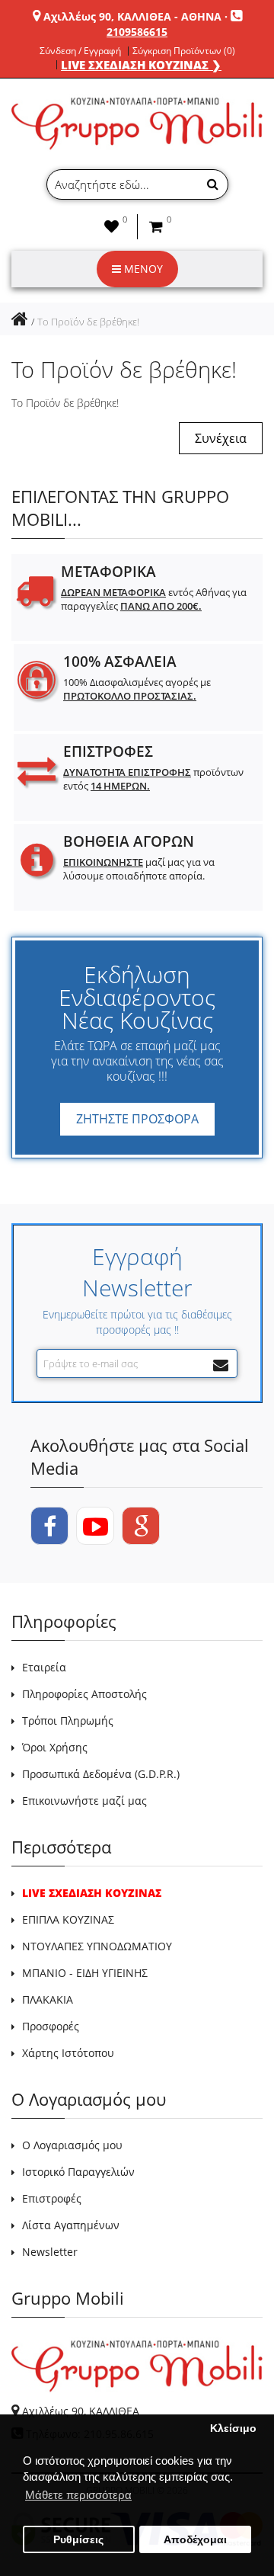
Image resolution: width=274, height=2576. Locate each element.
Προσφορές (51, 2026)
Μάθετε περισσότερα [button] (78, 2495)
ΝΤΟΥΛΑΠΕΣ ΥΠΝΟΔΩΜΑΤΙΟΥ (97, 1946)
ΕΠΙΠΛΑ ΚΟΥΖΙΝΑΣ (68, 1919)
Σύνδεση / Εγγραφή (80, 51)
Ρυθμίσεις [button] (78, 2540)
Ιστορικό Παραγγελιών (78, 2172)
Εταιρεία (44, 1667)
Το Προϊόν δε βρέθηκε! (88, 322)
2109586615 (137, 32)
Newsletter (50, 2252)
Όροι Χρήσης (55, 1747)
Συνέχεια (221, 438)
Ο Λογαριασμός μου (72, 2145)
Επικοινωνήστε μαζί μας (84, 1801)
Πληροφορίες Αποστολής (84, 1694)
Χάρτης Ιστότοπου (68, 2053)
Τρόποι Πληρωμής (68, 1721)
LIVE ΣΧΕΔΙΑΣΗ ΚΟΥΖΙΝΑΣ (92, 1893)
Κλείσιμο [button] (233, 2429)
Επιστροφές (52, 2198)
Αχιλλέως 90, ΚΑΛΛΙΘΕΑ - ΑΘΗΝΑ (132, 16)
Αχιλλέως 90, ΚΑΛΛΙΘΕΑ (81, 2411)
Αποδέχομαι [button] (195, 2540)
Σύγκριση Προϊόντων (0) (184, 51)
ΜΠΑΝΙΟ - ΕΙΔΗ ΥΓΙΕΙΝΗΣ (85, 1973)
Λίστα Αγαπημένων (71, 2225)
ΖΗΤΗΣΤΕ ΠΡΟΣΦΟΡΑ (137, 1119)
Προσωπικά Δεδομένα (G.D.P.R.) (101, 1774)
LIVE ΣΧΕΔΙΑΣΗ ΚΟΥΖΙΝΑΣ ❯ (141, 65)
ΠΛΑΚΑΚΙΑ (48, 1999)
